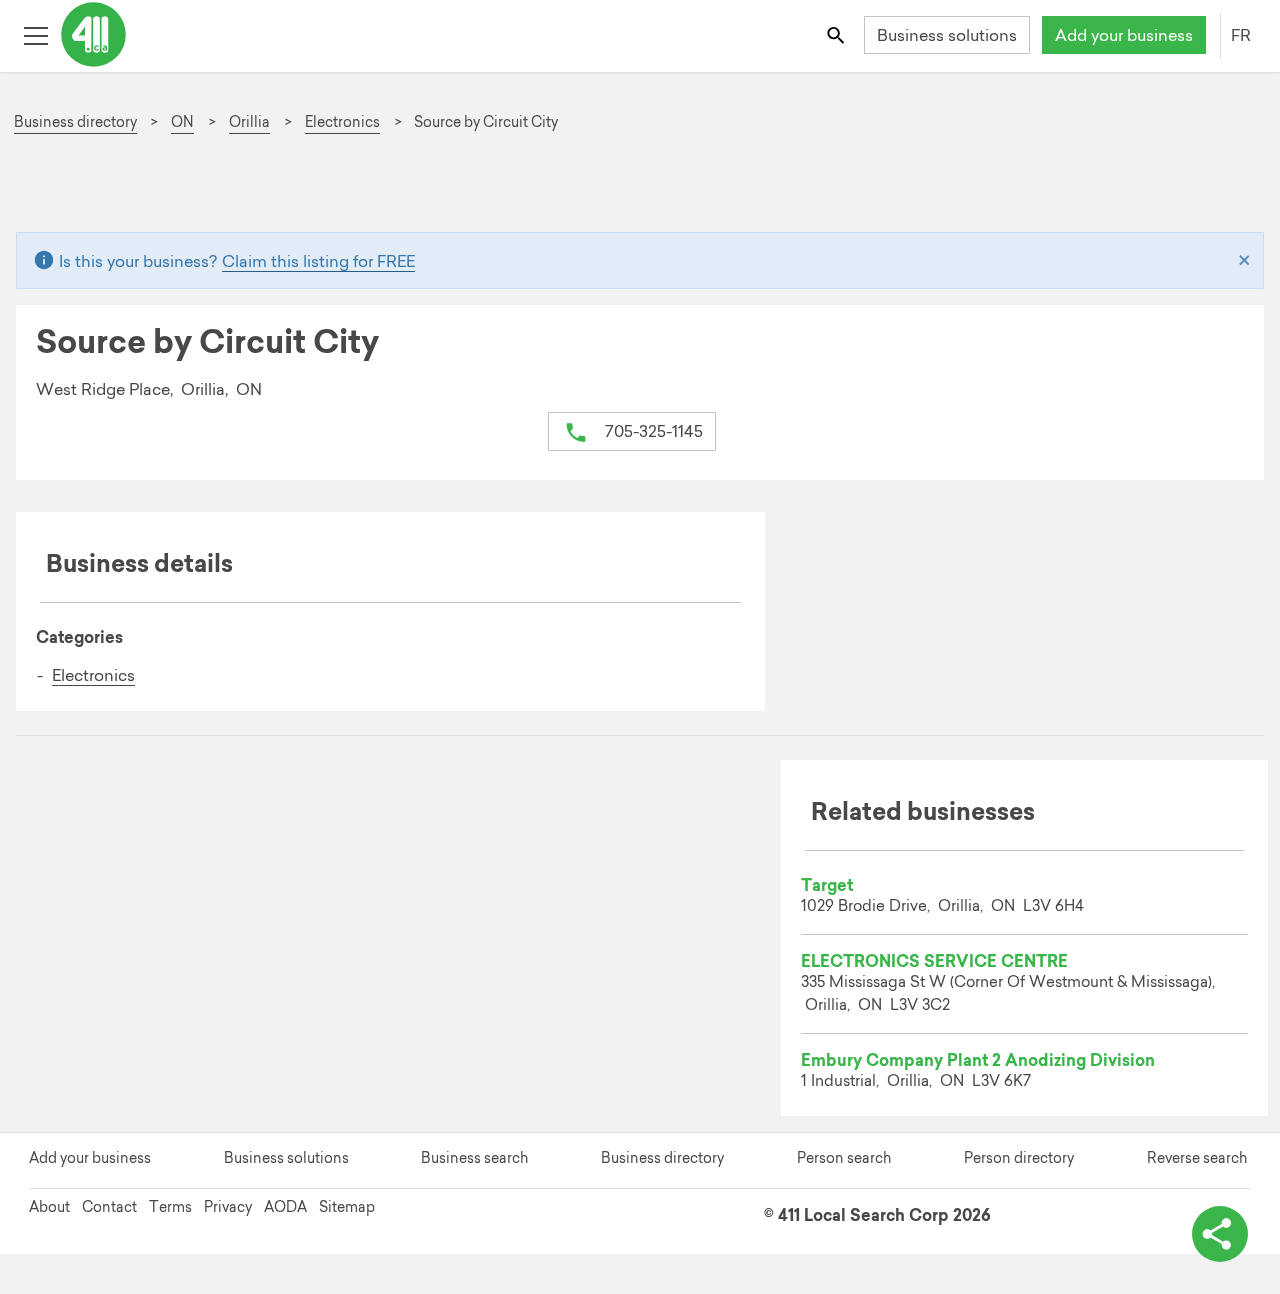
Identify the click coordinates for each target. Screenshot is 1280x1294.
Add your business (1124, 35)
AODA (285, 1207)
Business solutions (947, 35)
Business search (474, 1158)
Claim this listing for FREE (318, 261)
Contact (109, 1207)
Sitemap (347, 1207)
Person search (844, 1158)
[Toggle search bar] (837, 34)
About (49, 1207)
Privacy (228, 1207)
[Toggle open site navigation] (35, 34)
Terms (170, 1207)
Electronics (93, 675)
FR (1241, 35)
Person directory (1019, 1158)
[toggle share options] (1220, 1234)
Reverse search (1197, 1158)
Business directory (662, 1158)
